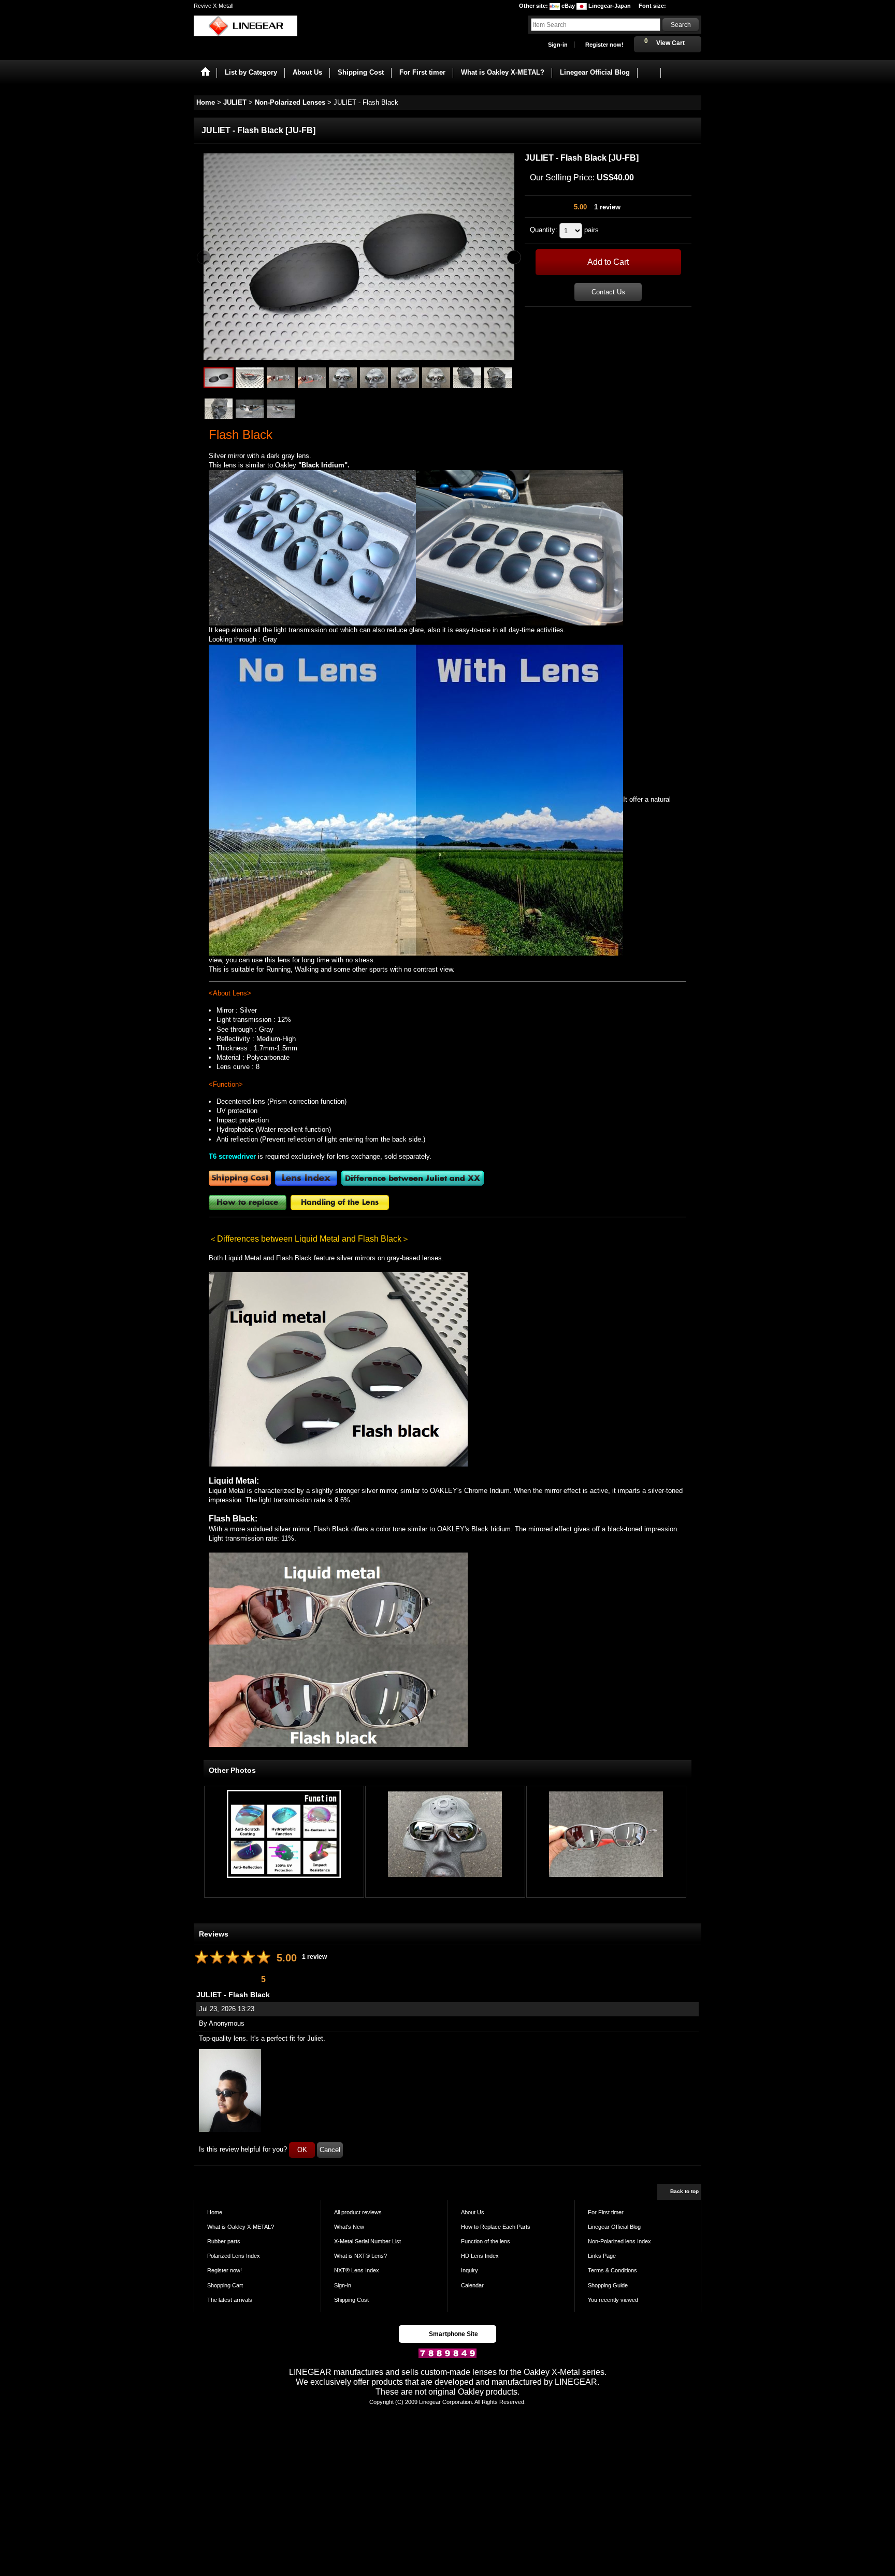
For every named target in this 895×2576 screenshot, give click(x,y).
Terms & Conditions (612, 2270)
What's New (349, 2227)
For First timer (606, 2212)
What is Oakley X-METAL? (241, 2227)
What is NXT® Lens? (360, 2256)
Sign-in (558, 45)
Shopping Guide (608, 2285)
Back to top (684, 2191)
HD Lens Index (480, 2256)
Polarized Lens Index (234, 2256)
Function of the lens (486, 2241)
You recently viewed (613, 2300)
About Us (473, 2212)
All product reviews (358, 2212)
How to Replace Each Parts (496, 2227)
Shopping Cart (225, 2285)
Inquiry (470, 2270)
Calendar (472, 2285)
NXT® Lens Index (357, 2270)
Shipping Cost (351, 2300)
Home (215, 2212)
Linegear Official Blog (614, 2227)
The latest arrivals (230, 2300)
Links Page (602, 2256)
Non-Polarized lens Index (619, 2241)
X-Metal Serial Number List (367, 2241)
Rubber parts (224, 2241)
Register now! (604, 45)
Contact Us (608, 292)
